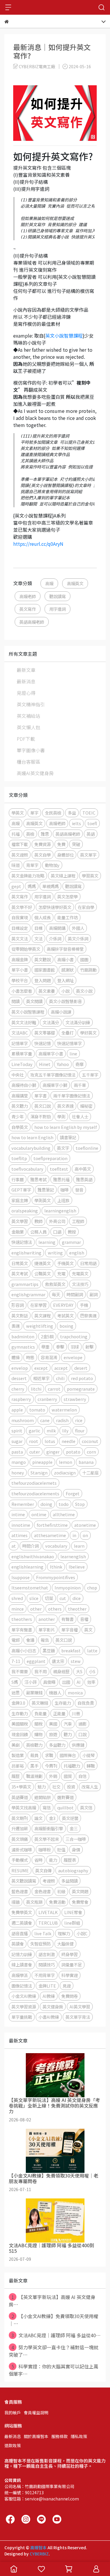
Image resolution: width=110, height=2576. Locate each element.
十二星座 (90, 1473)
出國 (66, 1682)
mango (19, 1462)
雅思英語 (84, 1179)
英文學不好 (22, 907)
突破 (76, 844)
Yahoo (63, 1064)
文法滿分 (51, 1022)
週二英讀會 (22, 1923)
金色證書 (43, 1891)
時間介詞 (31, 1546)
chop (92, 1588)
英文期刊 (20, 1818)
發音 (79, 1190)
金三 (74, 1828)
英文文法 (20, 939)
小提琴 (89, 1755)
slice (34, 1598)
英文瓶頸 (34, 1902)
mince (18, 1609)
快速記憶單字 (70, 1043)
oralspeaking (25, 1211)
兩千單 (80, 1085)
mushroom (23, 1420)
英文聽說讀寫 (24, 1881)
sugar (17, 1441)
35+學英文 (21, 1787)
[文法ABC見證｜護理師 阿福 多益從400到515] (55, 2220)
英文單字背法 (78, 2017)
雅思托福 (61, 1179)
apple (17, 1410)
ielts (76, 823)
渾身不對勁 (40, 1116)
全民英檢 (53, 813)
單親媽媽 (50, 886)
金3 (52, 1818)
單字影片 (47, 1630)
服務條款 (60, 2436)
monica (75, 1692)
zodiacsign (65, 1473)
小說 (65, 991)
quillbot (65, 1807)
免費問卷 (70, 1996)
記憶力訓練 (22, 1954)
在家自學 (86, 907)
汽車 (68, 1724)
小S (92, 1671)
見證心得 (26, 693)
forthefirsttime (52, 1525)
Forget (73, 1493)
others (55, 1609)
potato (73, 1452)
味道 (16, 865)
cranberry (47, 1399)
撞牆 (16, 1902)
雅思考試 (38, 1179)
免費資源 (43, 844)
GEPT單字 (21, 1190)
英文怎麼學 (67, 896)
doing (46, 1504)
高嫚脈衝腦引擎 (49, 1828)
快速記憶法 (22, 1242)
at (14, 1546)
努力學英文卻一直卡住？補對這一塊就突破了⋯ (54, 2351)
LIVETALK (48, 1912)
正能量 (59, 1713)
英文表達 (65, 1106)
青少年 (18, 1116)
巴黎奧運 (88, 1315)
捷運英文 (43, 1263)
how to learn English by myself (66, 1127)
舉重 (45, 1347)
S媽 (15, 1682)
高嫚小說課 (61, 1012)
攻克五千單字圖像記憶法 (53, 1075)
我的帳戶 (13, 2413)
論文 (38, 1818)
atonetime (85, 1525)
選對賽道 (65, 1797)
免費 (61, 844)
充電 (61, 1273)
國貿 (68, 1776)
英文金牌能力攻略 (28, 876)
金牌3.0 (18, 1703)
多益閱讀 (70, 1881)
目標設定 (20, 928)
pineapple (42, 1462)
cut (63, 1598)
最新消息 (26, 681)
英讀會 (18, 1944)
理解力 (64, 1933)
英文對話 (20, 1315)
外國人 (78, 928)
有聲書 (67, 1619)
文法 (38, 939)
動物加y (52, 865)
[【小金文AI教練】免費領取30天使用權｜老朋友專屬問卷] (55, 2151)
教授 (72, 1232)
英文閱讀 (34, 1001)
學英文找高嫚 (24, 1807)
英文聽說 (43, 959)
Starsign (39, 1473)
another (47, 1619)
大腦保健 (65, 1944)
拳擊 (60, 1347)
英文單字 (88, 855)
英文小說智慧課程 (64, 336)
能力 (53, 1860)
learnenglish (73, 1556)
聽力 (68, 1734)
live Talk (43, 1933)
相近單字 (41, 1378)
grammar (71, 1242)
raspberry (21, 1399)
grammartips (25, 1284)
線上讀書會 (22, 1964)
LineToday (22, 1064)
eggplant (36, 1661)
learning (47, 1242)
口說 (82, 1734)
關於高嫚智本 (36, 2436)
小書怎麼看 (22, 991)
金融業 (18, 1232)
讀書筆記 (68, 1137)
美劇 (16, 1745)
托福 (16, 834)
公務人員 (38, 1232)
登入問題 (43, 980)
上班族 (63, 1200)
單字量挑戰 (22, 2017)
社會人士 (80, 1116)
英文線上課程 (63, 876)
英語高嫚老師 (32, 622)
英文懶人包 (28, 727)
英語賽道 (20, 1797)
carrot (54, 1389)
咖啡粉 (45, 1850)
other (36, 1609)
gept (16, 886)
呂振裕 (18, 1766)
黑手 (34, 1766)
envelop (20, 1368)
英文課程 (43, 1315)
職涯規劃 (34, 1776)
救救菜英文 (55, 1284)
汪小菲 (31, 1682)
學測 (61, 1116)
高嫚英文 (75, 583)
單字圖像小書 (31, 750)
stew (76, 1661)
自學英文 (20, 1127)
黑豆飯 (49, 1650)
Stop (80, 1504)
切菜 (49, 1598)
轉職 (91, 1766)
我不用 (40, 1671)
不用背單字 (45, 1975)
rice (79, 1420)
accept (61, 1368)
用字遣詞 (57, 609)
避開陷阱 (43, 1797)
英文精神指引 (31, 704)
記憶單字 (20, 1043)
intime (18, 1514)
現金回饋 (20, 1734)
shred (17, 1598)
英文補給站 (28, 716)
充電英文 (80, 1273)
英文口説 (64, 1640)
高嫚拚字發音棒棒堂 (65, 949)
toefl (92, 823)
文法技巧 (80, 1284)
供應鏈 (78, 1745)
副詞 (94, 1294)
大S (79, 1671)
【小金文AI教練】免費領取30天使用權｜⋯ (54, 2320)
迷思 (16, 1692)
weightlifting (40, 1326)
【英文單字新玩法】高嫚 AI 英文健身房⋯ (52, 2301)
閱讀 (16, 1001)
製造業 (18, 1755)
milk (51, 1430)
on (85, 1535)
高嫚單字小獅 (55, 1085)
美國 (53, 1724)
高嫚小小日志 (24, 1650)
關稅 (38, 1724)
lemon (66, 1462)
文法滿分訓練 (78, 1022)
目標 (38, 928)
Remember (23, 1504)
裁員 (34, 1755)
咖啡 (65, 1190)
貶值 (61, 1850)
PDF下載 (26, 739)
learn (79, 1546)
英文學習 (20, 1221)
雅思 (45, 834)
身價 (76, 1850)
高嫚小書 (65, 959)
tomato (37, 1410)
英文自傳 (43, 1870)
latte (92, 1650)
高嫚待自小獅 (24, 1085)
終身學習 (70, 1954)
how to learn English (32, 1137)
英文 (88, 1630)
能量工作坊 (67, 917)
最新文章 (26, 670)
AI (79, 1682)
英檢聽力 (34, 1745)
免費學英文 (22, 1912)
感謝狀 (67, 970)
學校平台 (20, 980)
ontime (39, 1514)
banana (86, 1462)
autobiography (73, 1870)
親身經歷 (61, 1671)
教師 (38, 1221)
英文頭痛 (20, 1839)
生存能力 (63, 1703)
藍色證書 (20, 1891)
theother (77, 1609)
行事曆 (18, 1179)
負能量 (40, 1713)
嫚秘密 (86, 1106)
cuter (35, 1452)
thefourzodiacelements (35, 1493)
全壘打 (67, 1033)
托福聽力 (72, 1766)
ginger (53, 1452)
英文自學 (43, 855)
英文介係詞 (78, 939)
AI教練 (49, 1996)
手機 (84, 1305)
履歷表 (70, 1860)
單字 (34, 813)
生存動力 (20, 1713)
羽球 (75, 1347)
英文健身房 (53, 2007)
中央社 (18, 1075)
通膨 (82, 1724)
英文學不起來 (47, 1839)
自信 (82, 1776)
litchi (36, 1389)
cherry (18, 1389)
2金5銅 (47, 1336)
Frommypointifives (56, 1577)
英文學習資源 (24, 2007)
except (41, 1368)
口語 (57, 1232)
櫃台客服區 (28, 762)
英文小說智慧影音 (65, 1001)
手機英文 (65, 1263)
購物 (38, 1734)
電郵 (16, 1640)
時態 (30, 1357)
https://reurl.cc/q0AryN (38, 544)
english (77, 1253)
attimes (20, 1535)
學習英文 (90, 876)
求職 (49, 1755)
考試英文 (65, 1315)
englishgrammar (28, 1294)
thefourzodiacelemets (34, 1483)
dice (77, 1598)
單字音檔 (70, 1630)
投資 (71, 1787)
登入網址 (65, 980)
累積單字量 (22, 1053)
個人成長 (43, 917)
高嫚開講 (57, 928)
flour (80, 1430)
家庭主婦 (20, 1200)
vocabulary (56, 1546)
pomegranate (81, 1389)
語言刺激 (47, 1954)
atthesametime (50, 1535)
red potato (82, 1378)
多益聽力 (57, 1745)
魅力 (42, 1787)
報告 (45, 1640)
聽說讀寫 (57, 596)
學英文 (18, 813)
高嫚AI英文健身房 (35, 773)
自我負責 (86, 1703)
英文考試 (20, 1273)
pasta (17, 1452)
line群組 (72, 1923)
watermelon (64, 1410)
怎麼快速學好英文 (55, 907)
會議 (30, 1640)
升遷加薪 (20, 1828)
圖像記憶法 (22, 1986)
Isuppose (21, 1577)
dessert (19, 1378)
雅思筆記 (46, 1190)
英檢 (30, 834)
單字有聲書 (22, 1630)
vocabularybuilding (31, 1148)
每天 (56, 1294)
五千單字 (90, 1075)
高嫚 (49, 583)
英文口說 (43, 1106)
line (73, 1053)
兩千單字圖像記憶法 (72, 1096)
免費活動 (57, 1902)
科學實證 (70, 1975)
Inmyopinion (68, 1588)
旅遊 (53, 1734)
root (34, 1441)
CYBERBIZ (39, 2554)
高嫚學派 (20, 1975)
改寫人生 (90, 1787)
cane (45, 1420)
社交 (56, 1787)
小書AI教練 (49, 2017)
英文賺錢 (40, 1703)
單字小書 (20, 970)
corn (91, 1452)
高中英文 (83, 1169)
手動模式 (20, 1860)
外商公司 (57, 1221)
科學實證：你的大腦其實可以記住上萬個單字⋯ (54, 2370)
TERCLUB (48, 1923)
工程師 (78, 1221)
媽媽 (32, 886)
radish (62, 1420)
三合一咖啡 (76, 1839)
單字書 (40, 1096)
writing (55, 1253)
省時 (38, 1860)
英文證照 (20, 855)
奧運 (16, 1326)
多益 (72, 813)
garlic (34, 1430)
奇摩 (79, 1064)
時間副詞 (75, 1294)
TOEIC (89, 813)
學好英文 (88, 1033)
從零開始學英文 (26, 949)
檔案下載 (20, 844)
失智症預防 (40, 1944)
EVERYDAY (63, 1305)
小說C (82, 1933)
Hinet (45, 1064)
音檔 (84, 1619)
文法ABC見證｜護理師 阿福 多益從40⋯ (56, 2335)
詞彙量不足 (72, 1964)
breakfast (71, 1650)
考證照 (49, 1881)
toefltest (59, 1169)
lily (65, 1430)
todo (64, 1504)
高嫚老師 (28, 596)
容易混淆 (49, 1357)
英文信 (86, 1807)
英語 (91, 834)
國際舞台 (68, 1755)
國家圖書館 (45, 970)
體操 (16, 1357)
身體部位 (65, 855)
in (74, 1535)
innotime (21, 1525)
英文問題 (80, 1891)
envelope (73, 1357)
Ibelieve (77, 1567)
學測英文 (43, 1200)
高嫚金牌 (20, 959)
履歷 (16, 1776)
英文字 (63, 1148)
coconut (90, 1441)
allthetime (64, 1514)
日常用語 (88, 1263)
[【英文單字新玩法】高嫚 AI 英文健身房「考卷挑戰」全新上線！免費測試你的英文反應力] (55, 2075)
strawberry (75, 1399)
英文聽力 (20, 1106)
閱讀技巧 (47, 1964)
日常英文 (20, 1263)
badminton (23, 1336)
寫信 (47, 1807)
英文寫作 (28, 609)
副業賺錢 (34, 1692)
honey (18, 1473)
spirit (17, 1430)
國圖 (84, 959)
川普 (76, 1713)
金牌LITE (47, 1986)
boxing (66, 1326)
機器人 (55, 1692)
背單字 (32, 865)
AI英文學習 (80, 2007)
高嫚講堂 (20, 1096)
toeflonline (87, 1148)
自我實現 (20, 917)
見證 (67, 1986)
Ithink (56, 1567)
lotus (50, 1441)
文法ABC (20, 1033)
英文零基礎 (45, 1033)
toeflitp (19, 1158)
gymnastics (23, 1347)
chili (60, 1378)
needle (68, 1441)
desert (81, 1368)
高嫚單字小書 (51, 1053)
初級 (61, 1891)
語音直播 (20, 1933)
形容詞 (18, 1305)
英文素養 (47, 991)
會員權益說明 (36, 2413)
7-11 (16, 1661)
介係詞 (55, 939)
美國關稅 (20, 1724)
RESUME (20, 1870)
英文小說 (84, 991)
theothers (22, 1619)
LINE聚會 (73, 1912)
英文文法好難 (24, 1022)
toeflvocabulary (27, 1169)
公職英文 (43, 1273)
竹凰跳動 (88, 970)
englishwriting (26, 1253)
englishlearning (27, 1567)
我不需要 (20, 1671)
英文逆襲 (70, 1818)
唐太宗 (58, 1661)
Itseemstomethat (30, 1588)
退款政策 (13, 2445)
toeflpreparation (50, 1158)
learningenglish (60, 1211)
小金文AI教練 (24, 1996)
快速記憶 (43, 1043)
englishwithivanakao (33, 1556)
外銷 (53, 1776)
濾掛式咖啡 (22, 1850)
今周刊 (51, 1766)
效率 (91, 1682)
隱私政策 (79, 2436)
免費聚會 (80, 1902)
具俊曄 (49, 1682)
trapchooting (74, 1336)
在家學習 (38, 1305)
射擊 (89, 1347)
